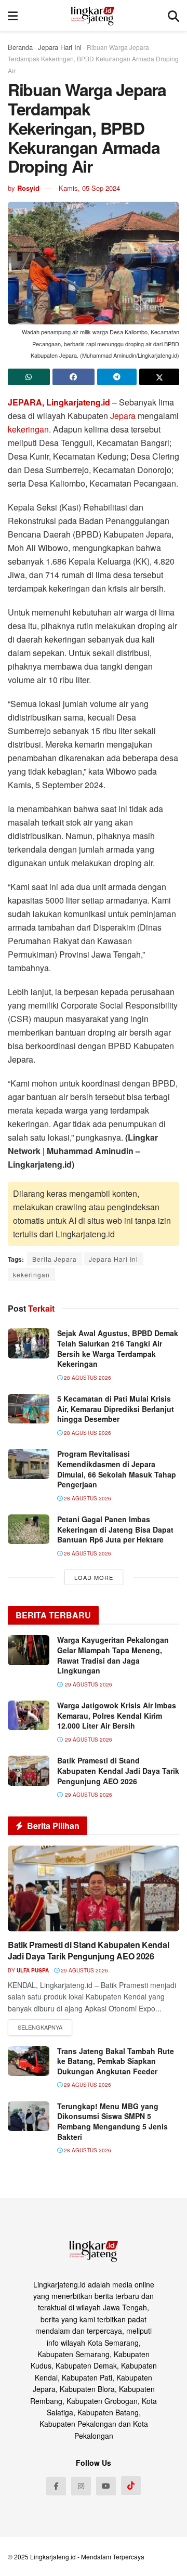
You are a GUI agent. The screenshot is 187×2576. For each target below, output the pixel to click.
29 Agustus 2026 (84, 1970)
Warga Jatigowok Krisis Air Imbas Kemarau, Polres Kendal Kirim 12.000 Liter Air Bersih (117, 1715)
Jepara (123, 416)
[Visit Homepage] (93, 16)
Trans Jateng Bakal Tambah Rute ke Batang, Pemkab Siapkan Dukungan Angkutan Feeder (116, 2061)
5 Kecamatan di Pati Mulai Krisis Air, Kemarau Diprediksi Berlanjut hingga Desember (116, 1409)
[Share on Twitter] (159, 377)
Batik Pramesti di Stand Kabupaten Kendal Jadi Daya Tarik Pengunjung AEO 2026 (118, 1770)
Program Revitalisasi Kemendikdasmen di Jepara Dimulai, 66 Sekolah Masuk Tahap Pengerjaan (117, 1469)
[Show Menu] (13, 16)
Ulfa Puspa (33, 1970)
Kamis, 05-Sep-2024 (89, 188)
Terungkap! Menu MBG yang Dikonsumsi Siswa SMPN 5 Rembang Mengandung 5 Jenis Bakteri (112, 2121)
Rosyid (28, 188)
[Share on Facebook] (74, 377)
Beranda (20, 47)
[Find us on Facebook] (56, 2486)
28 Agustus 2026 (87, 1378)
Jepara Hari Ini (60, 47)
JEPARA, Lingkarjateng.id (59, 402)
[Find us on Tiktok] (131, 2486)
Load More (94, 1577)
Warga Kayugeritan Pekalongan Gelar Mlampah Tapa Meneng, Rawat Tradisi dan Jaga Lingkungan (113, 1655)
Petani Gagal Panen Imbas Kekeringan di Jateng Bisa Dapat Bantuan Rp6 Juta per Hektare (115, 1529)
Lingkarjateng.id (53, 2557)
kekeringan (28, 429)
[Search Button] (173, 16)
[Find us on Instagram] (81, 2486)
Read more (40, 2028)
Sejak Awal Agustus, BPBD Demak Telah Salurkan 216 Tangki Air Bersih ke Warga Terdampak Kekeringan (118, 1348)
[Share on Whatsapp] (29, 377)
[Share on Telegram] (117, 377)
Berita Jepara (55, 1259)
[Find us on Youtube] (106, 2486)
